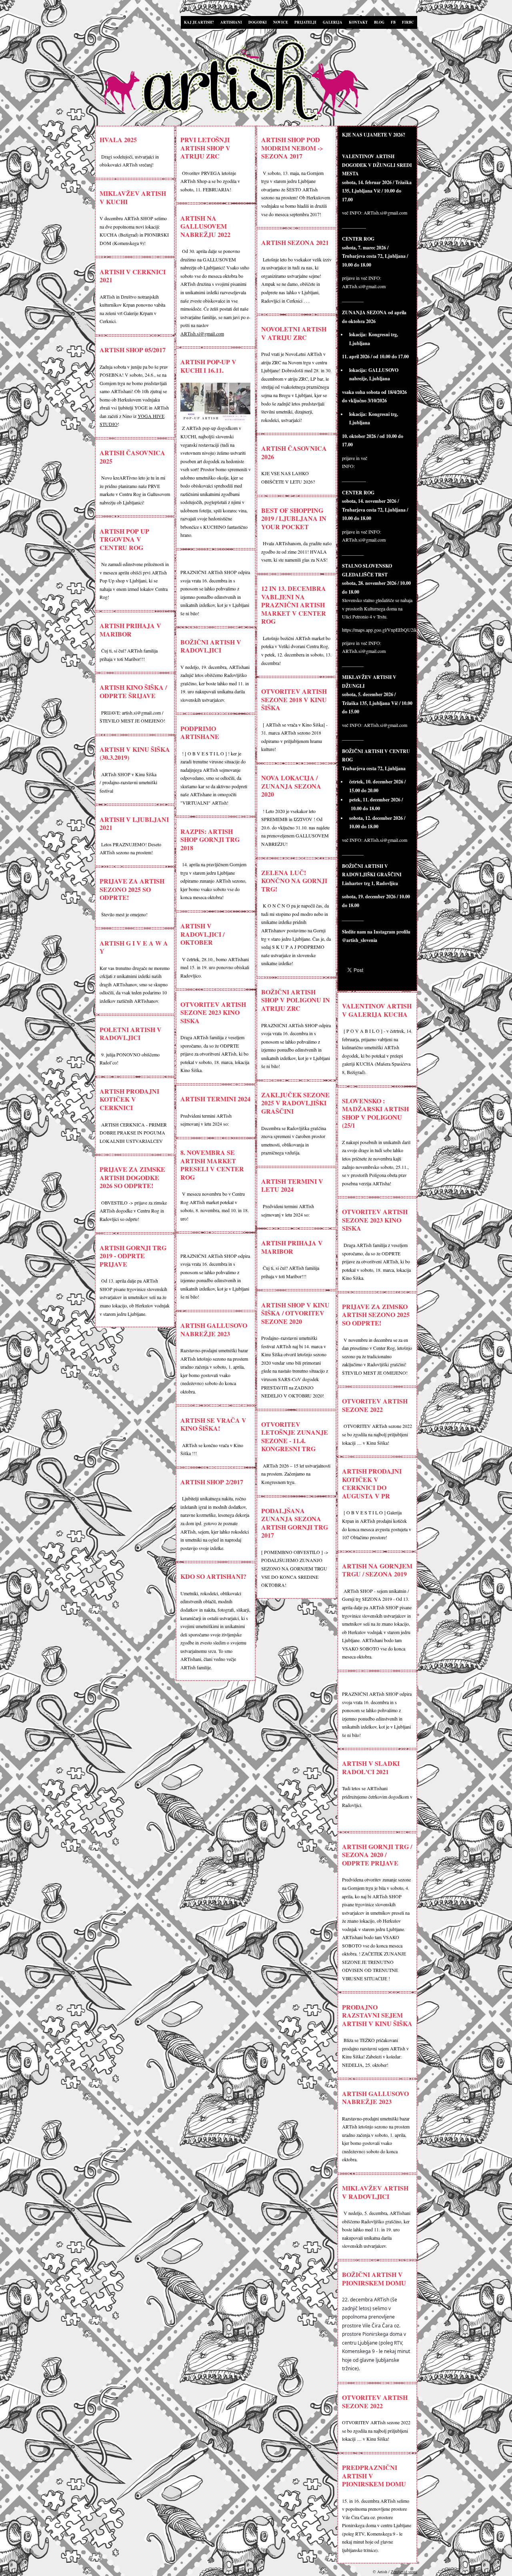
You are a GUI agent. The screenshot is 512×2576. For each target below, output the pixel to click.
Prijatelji (305, 22)
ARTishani (231, 22)
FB (393, 22)
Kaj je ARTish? (199, 22)
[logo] (258, 82)
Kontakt (358, 22)
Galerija (333, 22)
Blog (379, 22)
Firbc (408, 22)
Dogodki (258, 22)
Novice (281, 22)
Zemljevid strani (404, 2572)
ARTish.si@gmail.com (202, 333)
